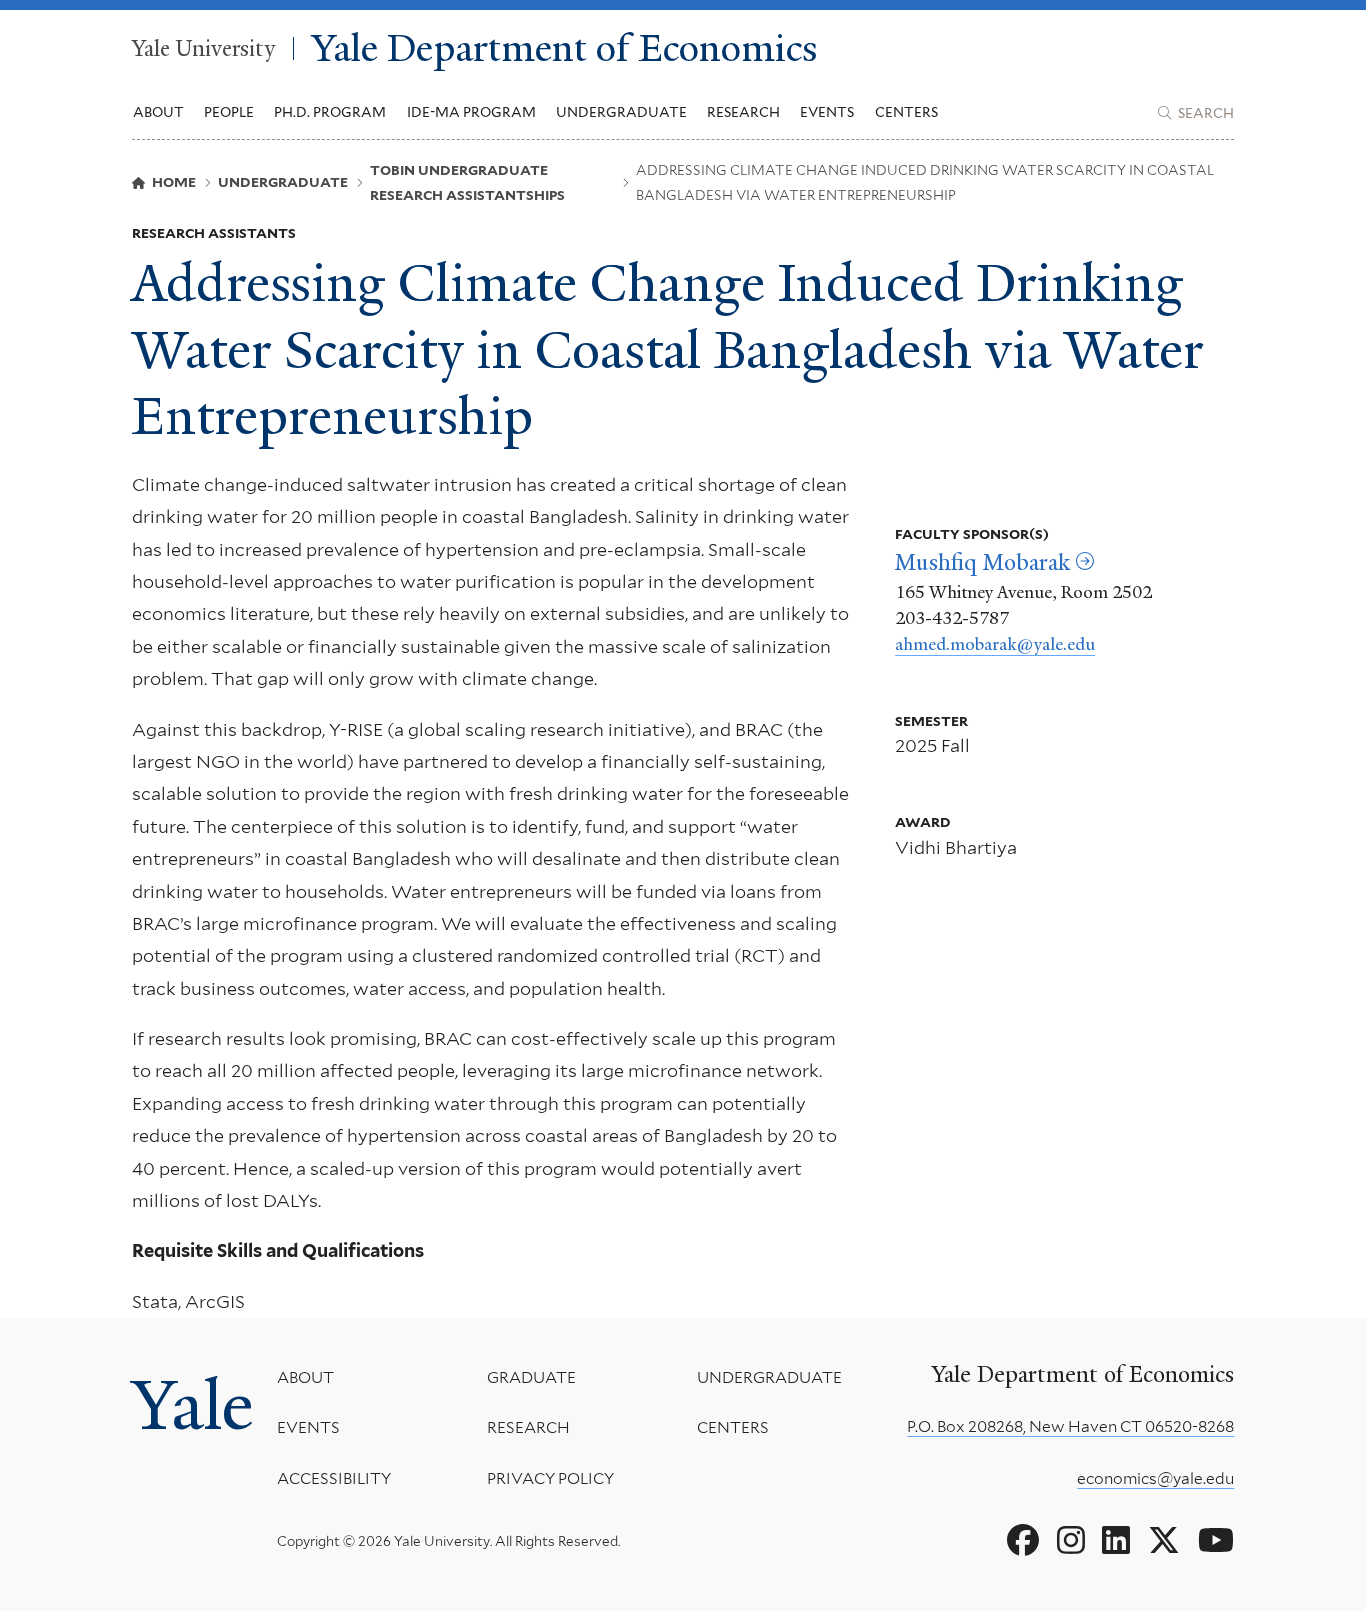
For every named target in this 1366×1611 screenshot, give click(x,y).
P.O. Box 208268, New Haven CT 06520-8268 (1070, 1426)
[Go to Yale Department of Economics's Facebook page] (1023, 1541)
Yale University (203, 49)
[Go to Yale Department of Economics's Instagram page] (1071, 1541)
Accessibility (334, 1478)
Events (827, 112)
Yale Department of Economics (565, 48)
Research (528, 1427)
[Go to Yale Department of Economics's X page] (1164, 1541)
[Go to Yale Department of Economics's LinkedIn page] (1116, 1541)
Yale (192, 1405)
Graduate (531, 1377)
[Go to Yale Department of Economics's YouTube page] (1216, 1541)
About (305, 1377)
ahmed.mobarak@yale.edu (995, 644)
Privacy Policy (550, 1478)
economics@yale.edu (1155, 1478)
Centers (906, 112)
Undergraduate (769, 1377)
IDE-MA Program (471, 112)
